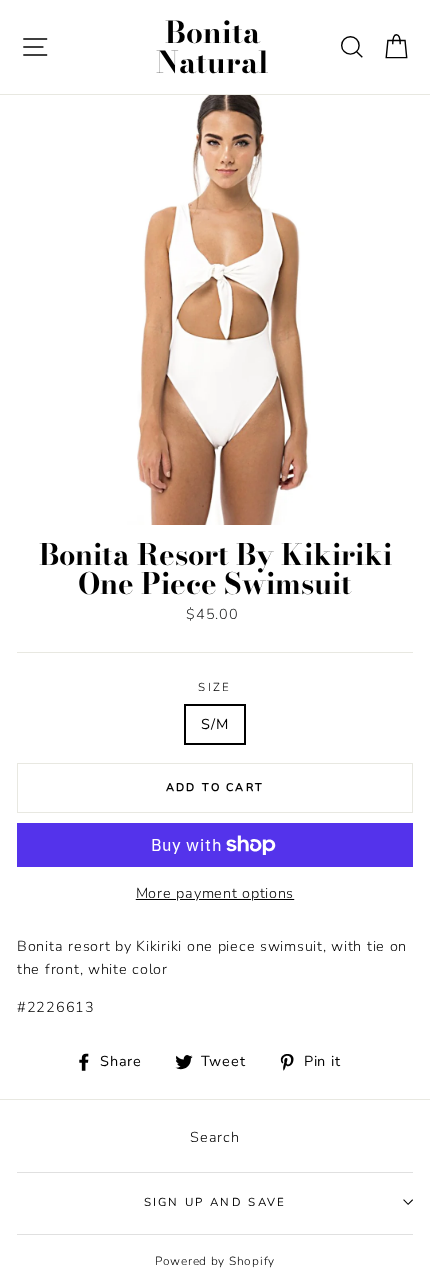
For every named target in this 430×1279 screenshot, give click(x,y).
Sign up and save (215, 1202)
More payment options (215, 893)
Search (214, 1137)
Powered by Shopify (215, 1261)
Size (214, 687)
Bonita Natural (212, 47)
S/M (214, 724)
